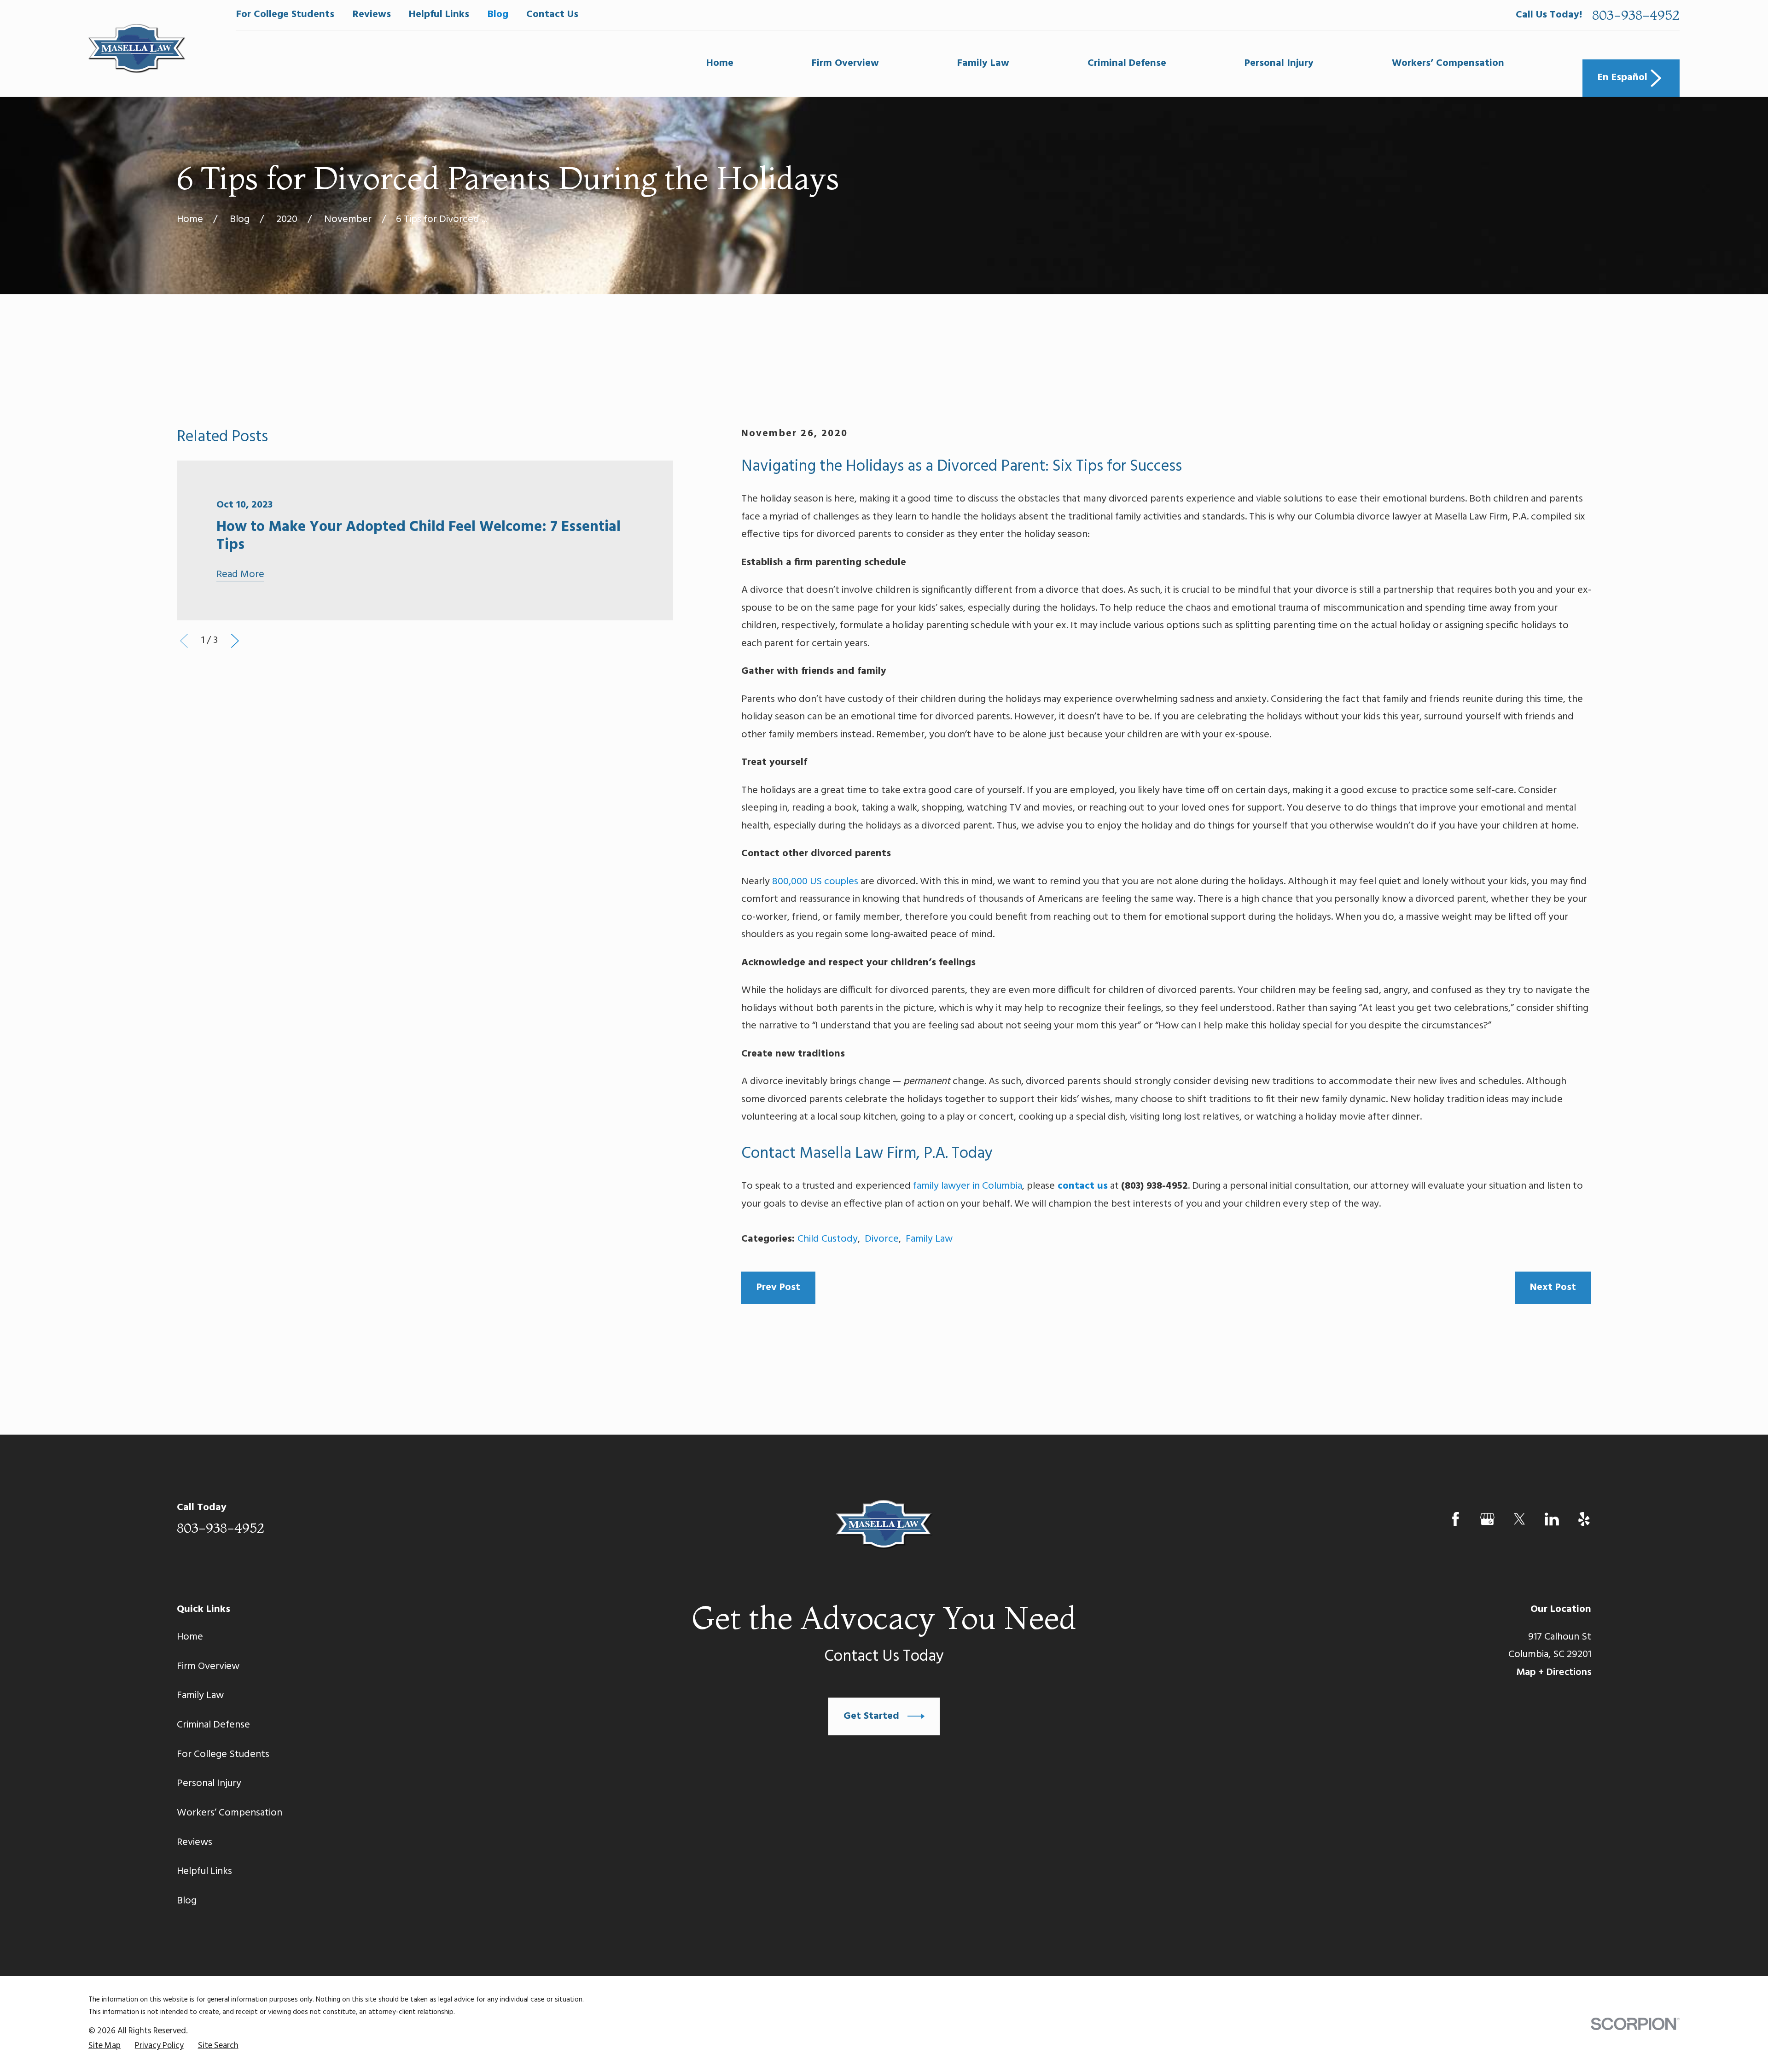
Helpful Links (439, 15)
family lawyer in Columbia (968, 1186)
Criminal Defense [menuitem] (1127, 63)
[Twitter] (1520, 1519)
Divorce (882, 1239)
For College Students (285, 15)
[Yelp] (1584, 1519)
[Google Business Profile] (1487, 1519)
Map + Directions (1554, 1672)
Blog (498, 15)
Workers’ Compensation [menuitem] (1448, 63)
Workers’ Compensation (230, 1813)
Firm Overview (208, 1666)
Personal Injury (209, 1783)
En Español (1623, 78)
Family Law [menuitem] (983, 63)
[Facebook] (1456, 1519)
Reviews (372, 15)
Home (190, 1637)
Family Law (929, 1239)
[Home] (137, 49)
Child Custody (828, 1239)
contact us (1083, 1186)
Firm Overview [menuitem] (845, 63)
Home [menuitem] (720, 63)
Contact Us (552, 15)
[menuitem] (105, 2046)
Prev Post (778, 1287)
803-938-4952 (1636, 15)
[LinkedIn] (1552, 1519)
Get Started (871, 1716)
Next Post (1553, 1287)
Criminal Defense (213, 1725)
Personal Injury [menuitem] (1279, 63)
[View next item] (235, 641)
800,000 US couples (815, 882)
